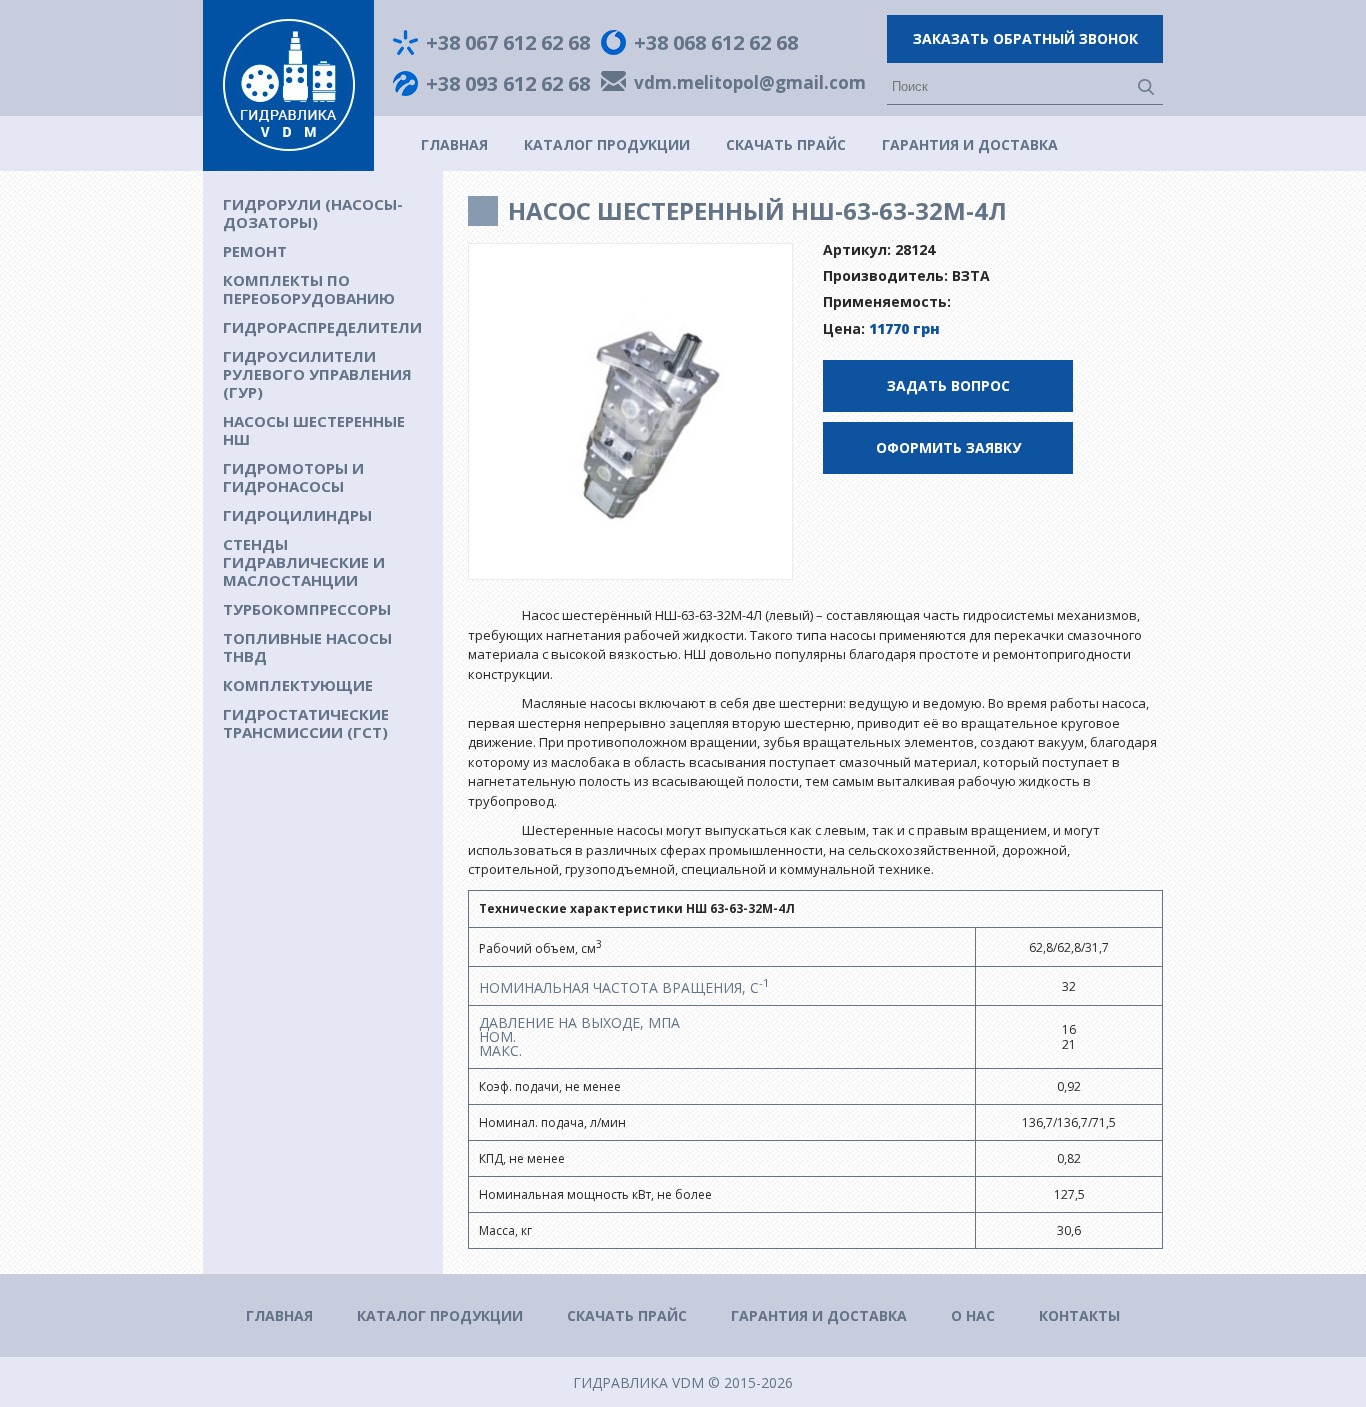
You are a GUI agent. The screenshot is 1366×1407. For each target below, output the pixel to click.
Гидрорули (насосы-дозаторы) (313, 213)
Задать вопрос (948, 385)
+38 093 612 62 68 (508, 84)
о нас (973, 1315)
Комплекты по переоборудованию (309, 289)
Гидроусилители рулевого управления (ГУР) (317, 374)
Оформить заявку (948, 447)
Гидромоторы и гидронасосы (293, 477)
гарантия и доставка (970, 144)
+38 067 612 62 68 (508, 43)
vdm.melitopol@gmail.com (750, 84)
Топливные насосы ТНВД (307, 647)
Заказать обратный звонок (1025, 38)
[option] (631, 412)
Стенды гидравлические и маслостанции (304, 562)
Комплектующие (298, 685)
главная (454, 144)
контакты (1079, 1315)
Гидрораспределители (322, 327)
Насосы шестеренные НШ (314, 430)
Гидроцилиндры (297, 515)
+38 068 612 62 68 (716, 43)
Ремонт (255, 251)
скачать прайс (786, 144)
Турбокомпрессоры (307, 609)
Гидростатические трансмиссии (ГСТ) (306, 723)
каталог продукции (607, 144)
